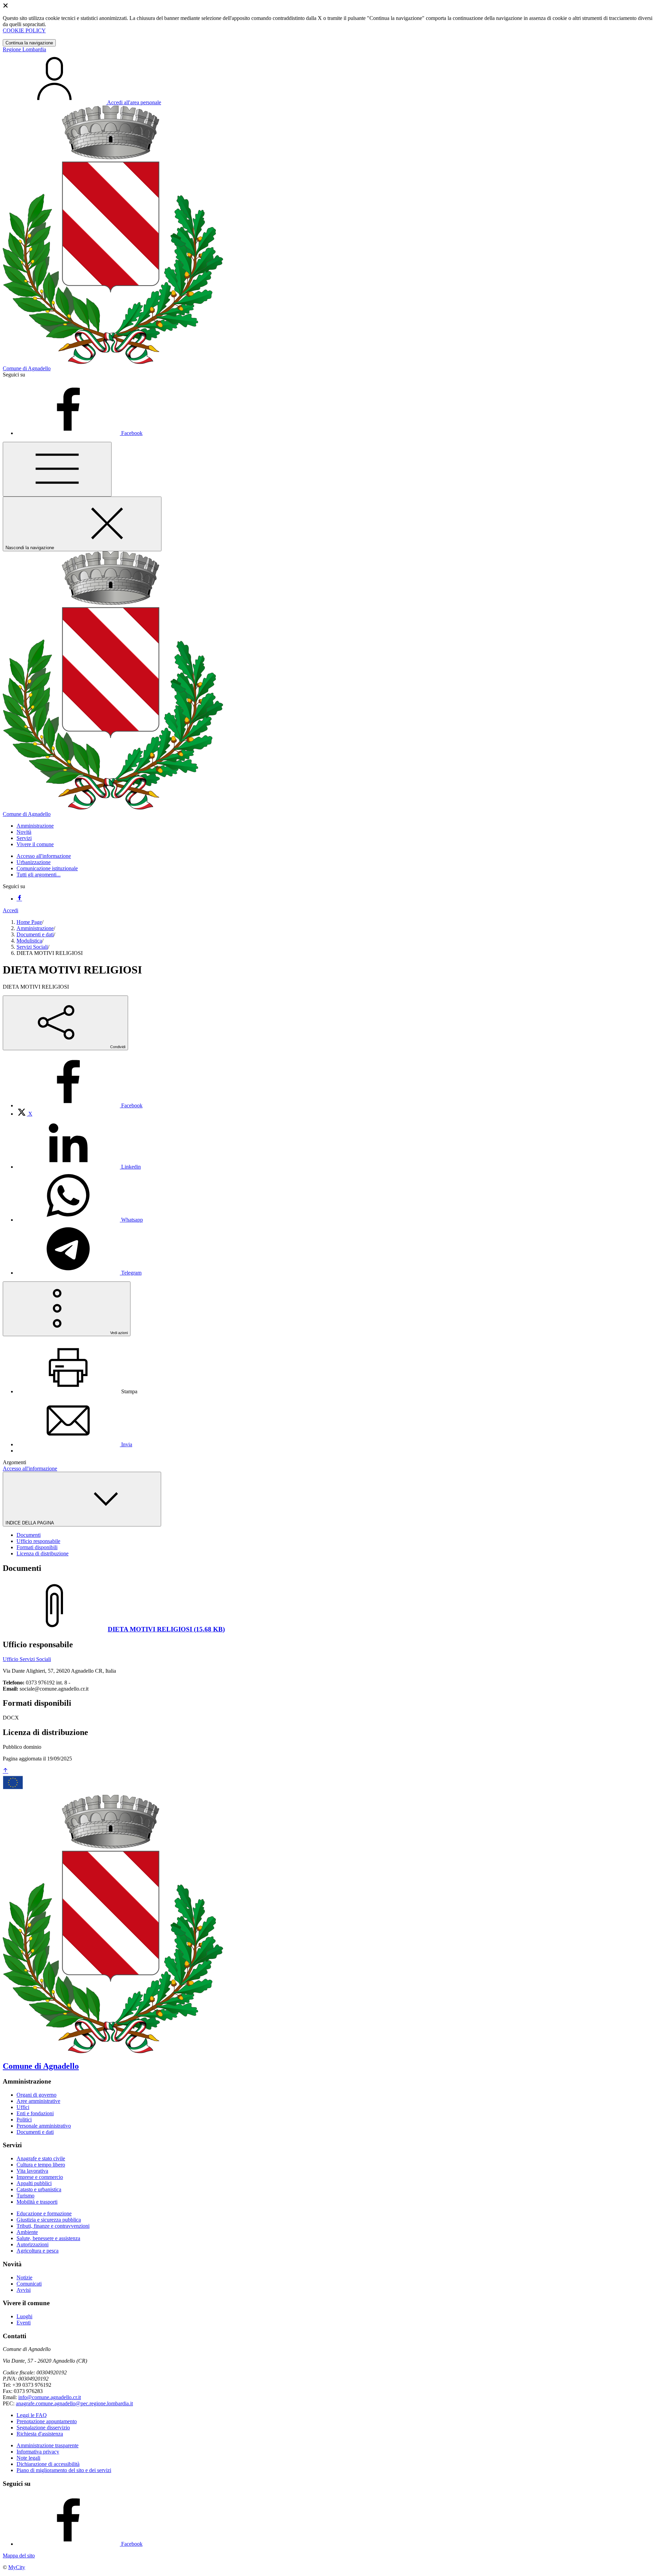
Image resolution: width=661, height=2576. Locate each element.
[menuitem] (80, 1105)
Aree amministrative (38, 2101)
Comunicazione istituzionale (47, 868)
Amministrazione (35, 928)
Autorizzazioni (33, 2244)
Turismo (25, 2196)
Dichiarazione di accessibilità (48, 2464)
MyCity (17, 2567)
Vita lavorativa (32, 2171)
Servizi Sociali (32, 947)
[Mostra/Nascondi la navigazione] (57, 469)
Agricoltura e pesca (38, 2251)
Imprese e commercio (40, 2177)
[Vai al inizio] (6, 1771)
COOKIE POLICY (24, 30)
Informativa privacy (38, 2452)
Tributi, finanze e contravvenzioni (53, 2226)
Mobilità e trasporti (37, 2202)
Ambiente (27, 2232)
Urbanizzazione (34, 862)
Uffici (23, 2107)
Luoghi (24, 2316)
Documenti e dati (35, 934)
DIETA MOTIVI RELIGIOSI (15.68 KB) (166, 1629)
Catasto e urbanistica (39, 2189)
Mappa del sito (19, 2556)
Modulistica (29, 941)
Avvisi (24, 2290)
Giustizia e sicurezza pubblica (49, 2220)
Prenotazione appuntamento (47, 2421)
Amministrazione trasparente (48, 2445)
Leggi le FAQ (32, 2415)
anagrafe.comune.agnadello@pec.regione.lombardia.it (74, 2403)
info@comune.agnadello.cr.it (50, 2397)
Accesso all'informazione (44, 856)
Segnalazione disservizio (43, 2428)
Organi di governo (36, 2095)
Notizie (24, 2277)
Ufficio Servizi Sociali (27, 1659)
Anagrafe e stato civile (41, 2158)
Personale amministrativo (44, 2126)
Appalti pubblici (34, 2183)
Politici (24, 2120)
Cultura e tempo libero (41, 2165)
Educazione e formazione (44, 2213)
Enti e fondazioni (35, 2113)
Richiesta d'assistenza (40, 2434)
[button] (35, 826)
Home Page (29, 922)
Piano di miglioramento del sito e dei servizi (64, 2470)
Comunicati (29, 2284)
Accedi (11, 910)
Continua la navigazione (29, 43)
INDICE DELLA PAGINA (30, 1523)
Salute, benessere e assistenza (48, 2238)
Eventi (24, 2323)
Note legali (28, 2458)
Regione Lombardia (24, 49)
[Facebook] (19, 899)
